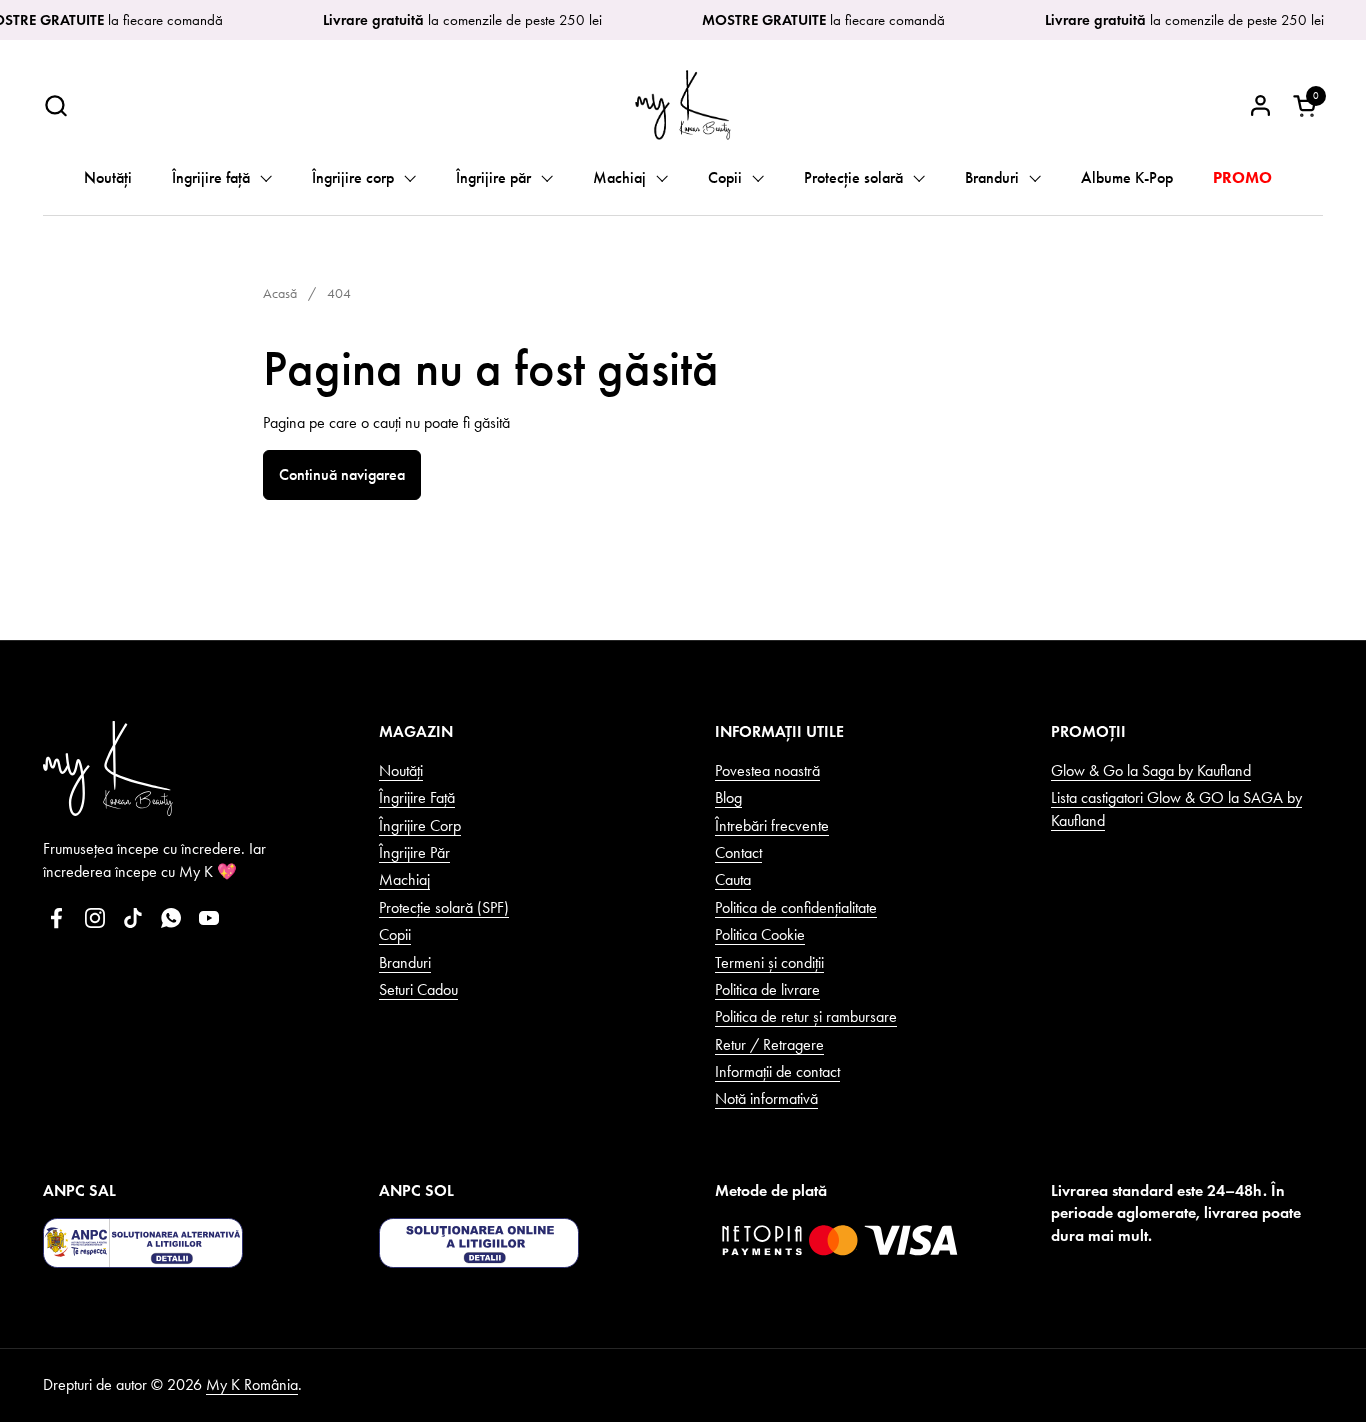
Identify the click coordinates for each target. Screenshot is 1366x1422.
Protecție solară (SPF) (444, 907)
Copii (395, 934)
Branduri (405, 962)
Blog (728, 797)
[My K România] (683, 105)
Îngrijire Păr (414, 852)
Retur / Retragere (769, 1044)
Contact (738, 852)
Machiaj (404, 879)
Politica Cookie (760, 934)
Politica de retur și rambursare (806, 1016)
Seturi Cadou (418, 989)
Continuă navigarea (342, 474)
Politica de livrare (767, 989)
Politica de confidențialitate (796, 907)
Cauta (733, 879)
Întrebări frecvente (772, 825)
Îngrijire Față (417, 797)
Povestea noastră (767, 770)
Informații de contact (777, 1071)
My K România (252, 1384)
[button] (55, 105)
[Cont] (1260, 105)
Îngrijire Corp (420, 825)
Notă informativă (766, 1098)
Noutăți (401, 770)
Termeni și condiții (769, 962)
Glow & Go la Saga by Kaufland (1151, 770)
